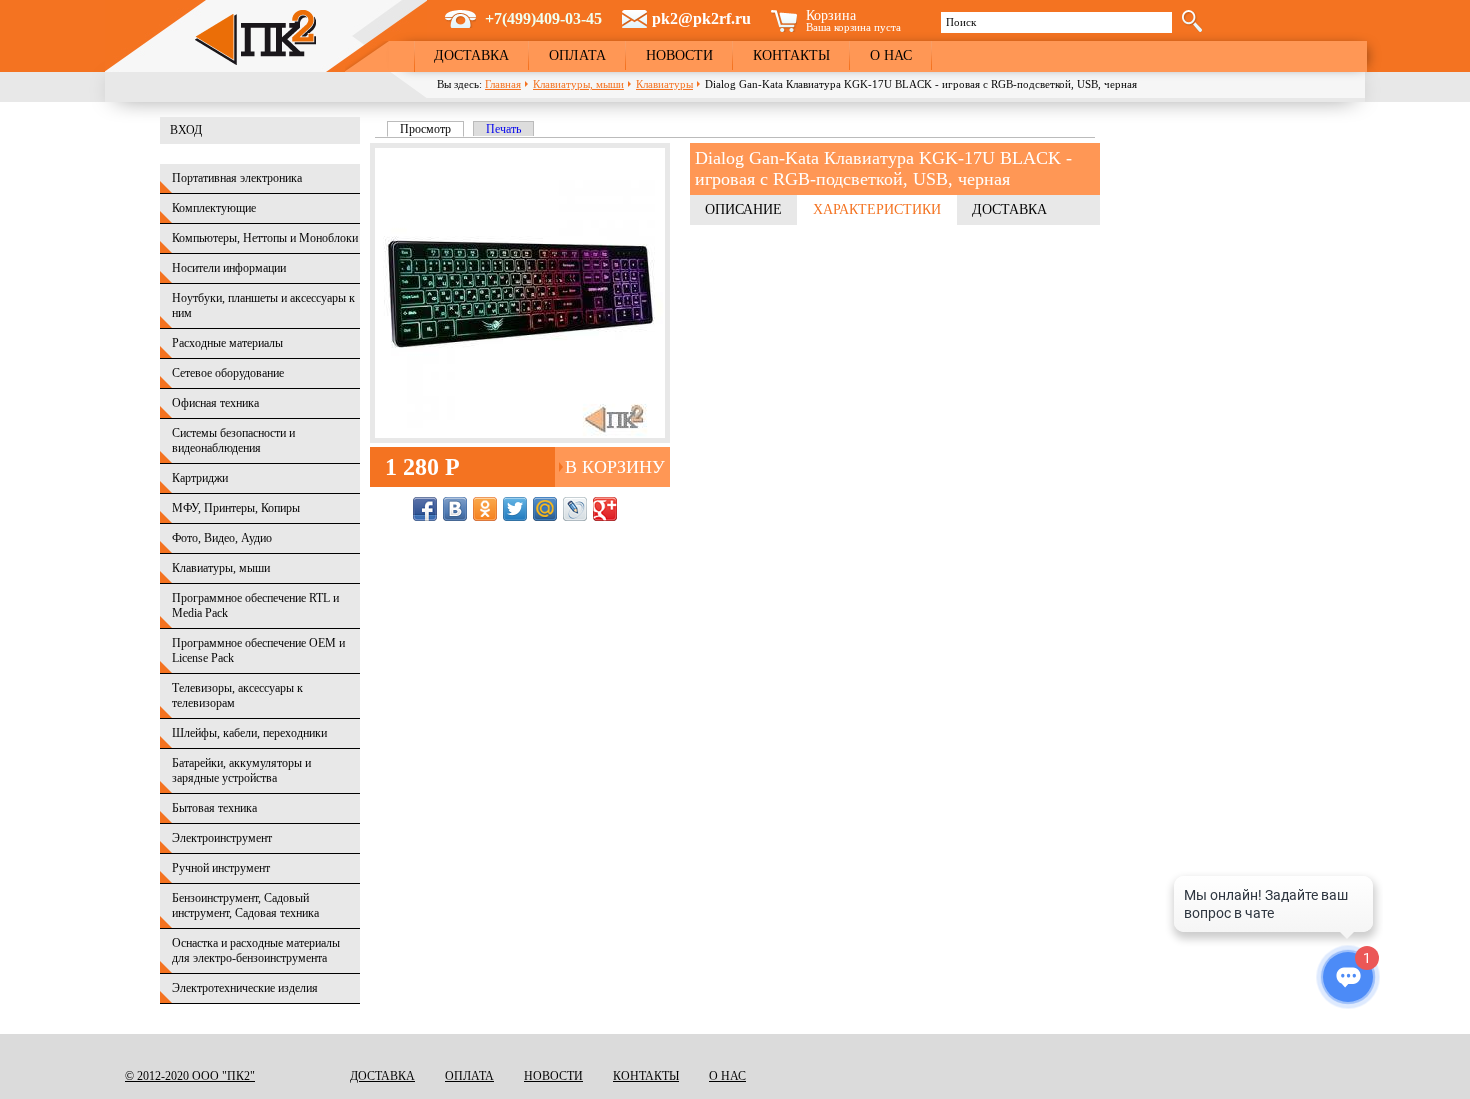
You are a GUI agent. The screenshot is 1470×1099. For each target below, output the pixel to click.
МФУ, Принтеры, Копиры (236, 508)
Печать (503, 129)
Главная (503, 84)
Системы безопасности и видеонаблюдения (233, 440)
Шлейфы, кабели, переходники (249, 733)
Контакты (791, 55)
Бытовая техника (214, 808)
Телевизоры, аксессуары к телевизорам (237, 695)
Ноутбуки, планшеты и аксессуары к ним (263, 305)
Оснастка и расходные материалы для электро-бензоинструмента (256, 950)
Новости (679, 55)
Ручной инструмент (221, 868)
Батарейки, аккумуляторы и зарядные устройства (241, 770)
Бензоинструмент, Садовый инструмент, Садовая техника (245, 905)
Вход (186, 130)
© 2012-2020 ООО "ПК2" (190, 1076)
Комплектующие (214, 208)
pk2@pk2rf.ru (701, 18)
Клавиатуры (664, 84)
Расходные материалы (227, 343)
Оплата (577, 55)
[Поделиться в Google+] (605, 509)
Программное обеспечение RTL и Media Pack (255, 605)
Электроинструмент (222, 838)
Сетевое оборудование (228, 373)
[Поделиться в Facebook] (425, 509)
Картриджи (200, 478)
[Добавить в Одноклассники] (485, 509)
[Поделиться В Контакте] (455, 509)
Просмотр (432, 129)
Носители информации (229, 268)
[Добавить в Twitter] (515, 509)
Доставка (471, 55)
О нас (891, 55)
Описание (743, 209)
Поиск (961, 22)
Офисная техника (215, 403)
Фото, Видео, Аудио (222, 538)
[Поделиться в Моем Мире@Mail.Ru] (545, 509)
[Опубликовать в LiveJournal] (575, 509)
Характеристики (877, 209)
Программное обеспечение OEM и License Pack (258, 650)
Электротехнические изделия (245, 988)
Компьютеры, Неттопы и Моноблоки (265, 238)
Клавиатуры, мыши (578, 84)
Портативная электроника (237, 178)
